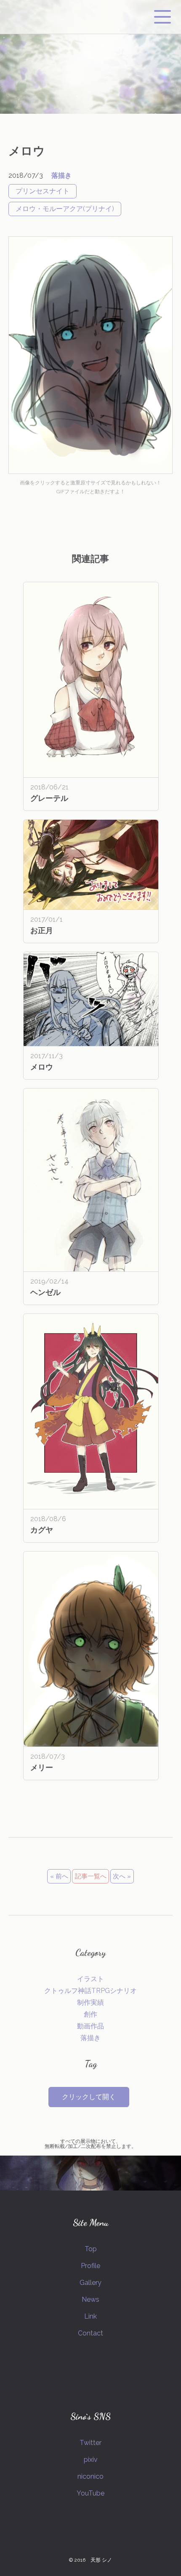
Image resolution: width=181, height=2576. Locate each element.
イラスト (90, 1979)
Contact (90, 2333)
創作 (90, 2014)
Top (91, 2249)
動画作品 (90, 2026)
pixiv (91, 2460)
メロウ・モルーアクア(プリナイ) (65, 209)
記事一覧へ (91, 1876)
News (90, 2299)
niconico (90, 2476)
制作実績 (90, 2002)
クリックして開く (89, 2097)
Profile (90, 2266)
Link (90, 2316)
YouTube (90, 2493)
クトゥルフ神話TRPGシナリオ (90, 1991)
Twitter (90, 2443)
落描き (61, 175)
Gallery (90, 2283)
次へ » (122, 1876)
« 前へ (59, 1876)
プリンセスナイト (43, 191)
